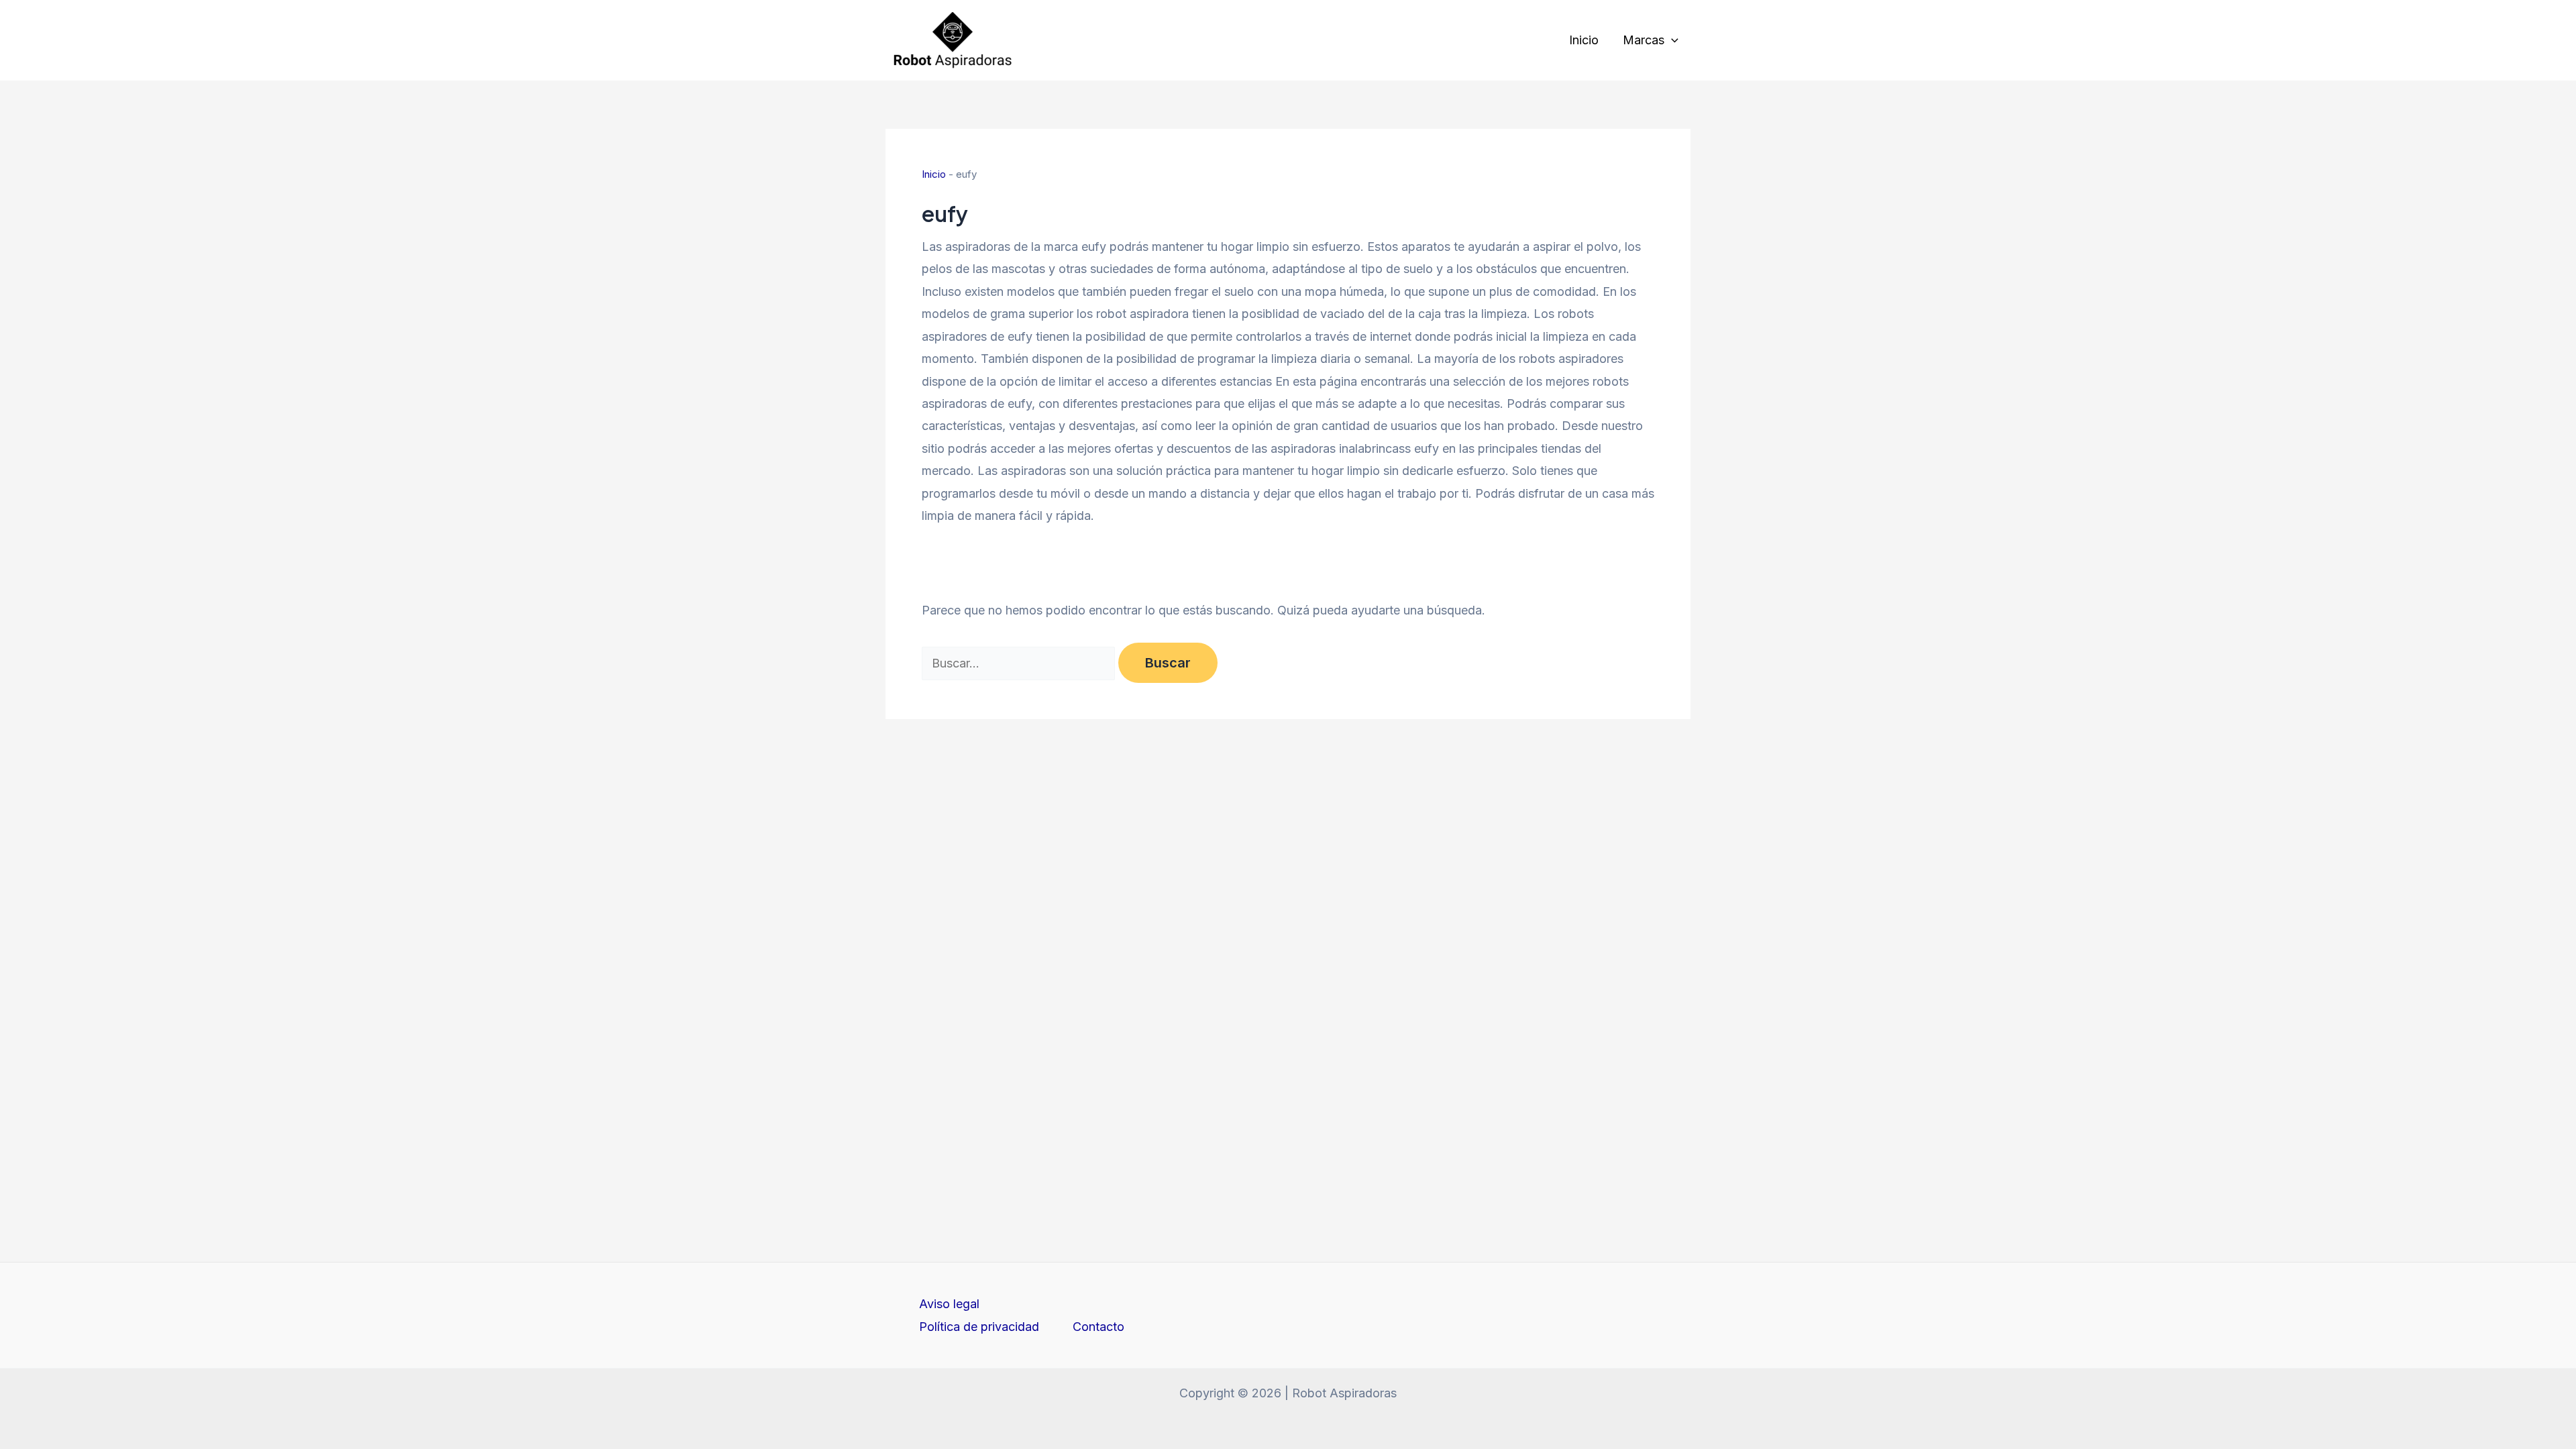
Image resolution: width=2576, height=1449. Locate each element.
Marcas (1644, 40)
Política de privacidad (979, 1327)
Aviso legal (949, 1304)
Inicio (1584, 40)
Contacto (1098, 1327)
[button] (1671, 40)
